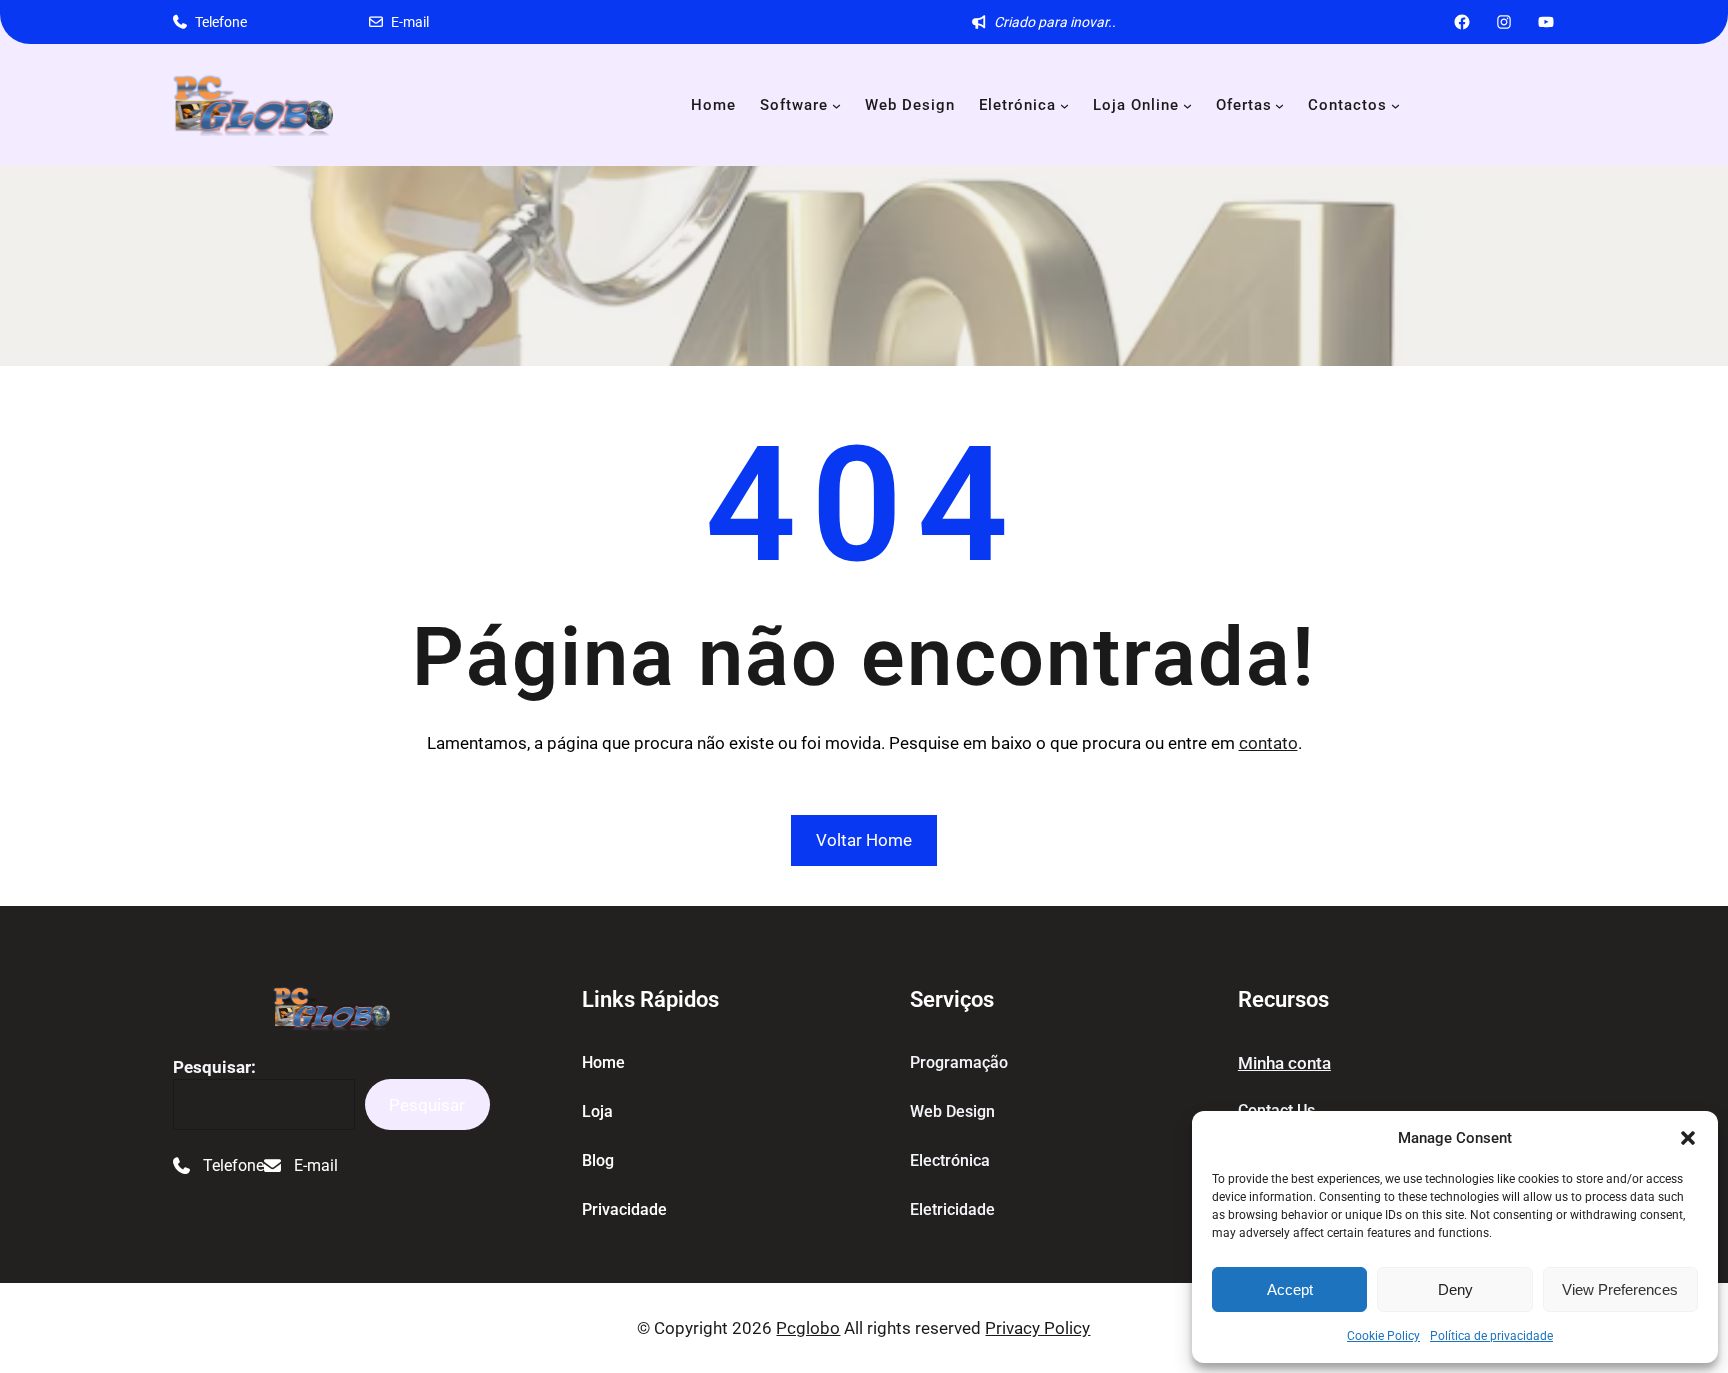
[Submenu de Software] (836, 105)
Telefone (221, 22)
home (603, 1062)
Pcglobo (808, 1328)
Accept (1290, 1289)
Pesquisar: (214, 1067)
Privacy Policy (1037, 1328)
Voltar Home (864, 840)
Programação (959, 1062)
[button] (1688, 1138)
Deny (1455, 1289)
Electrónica (950, 1160)
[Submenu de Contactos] (1395, 105)
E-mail (410, 22)
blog (598, 1160)
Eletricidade (952, 1209)
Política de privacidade (1491, 1336)
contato (1268, 743)
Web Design (952, 1111)
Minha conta (1284, 1063)
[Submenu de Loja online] (1187, 105)
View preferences (1620, 1289)
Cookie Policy (1383, 1336)
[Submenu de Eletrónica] (1064, 105)
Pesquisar (427, 1105)
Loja (597, 1111)
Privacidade (624, 1209)
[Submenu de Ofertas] (1279, 105)
